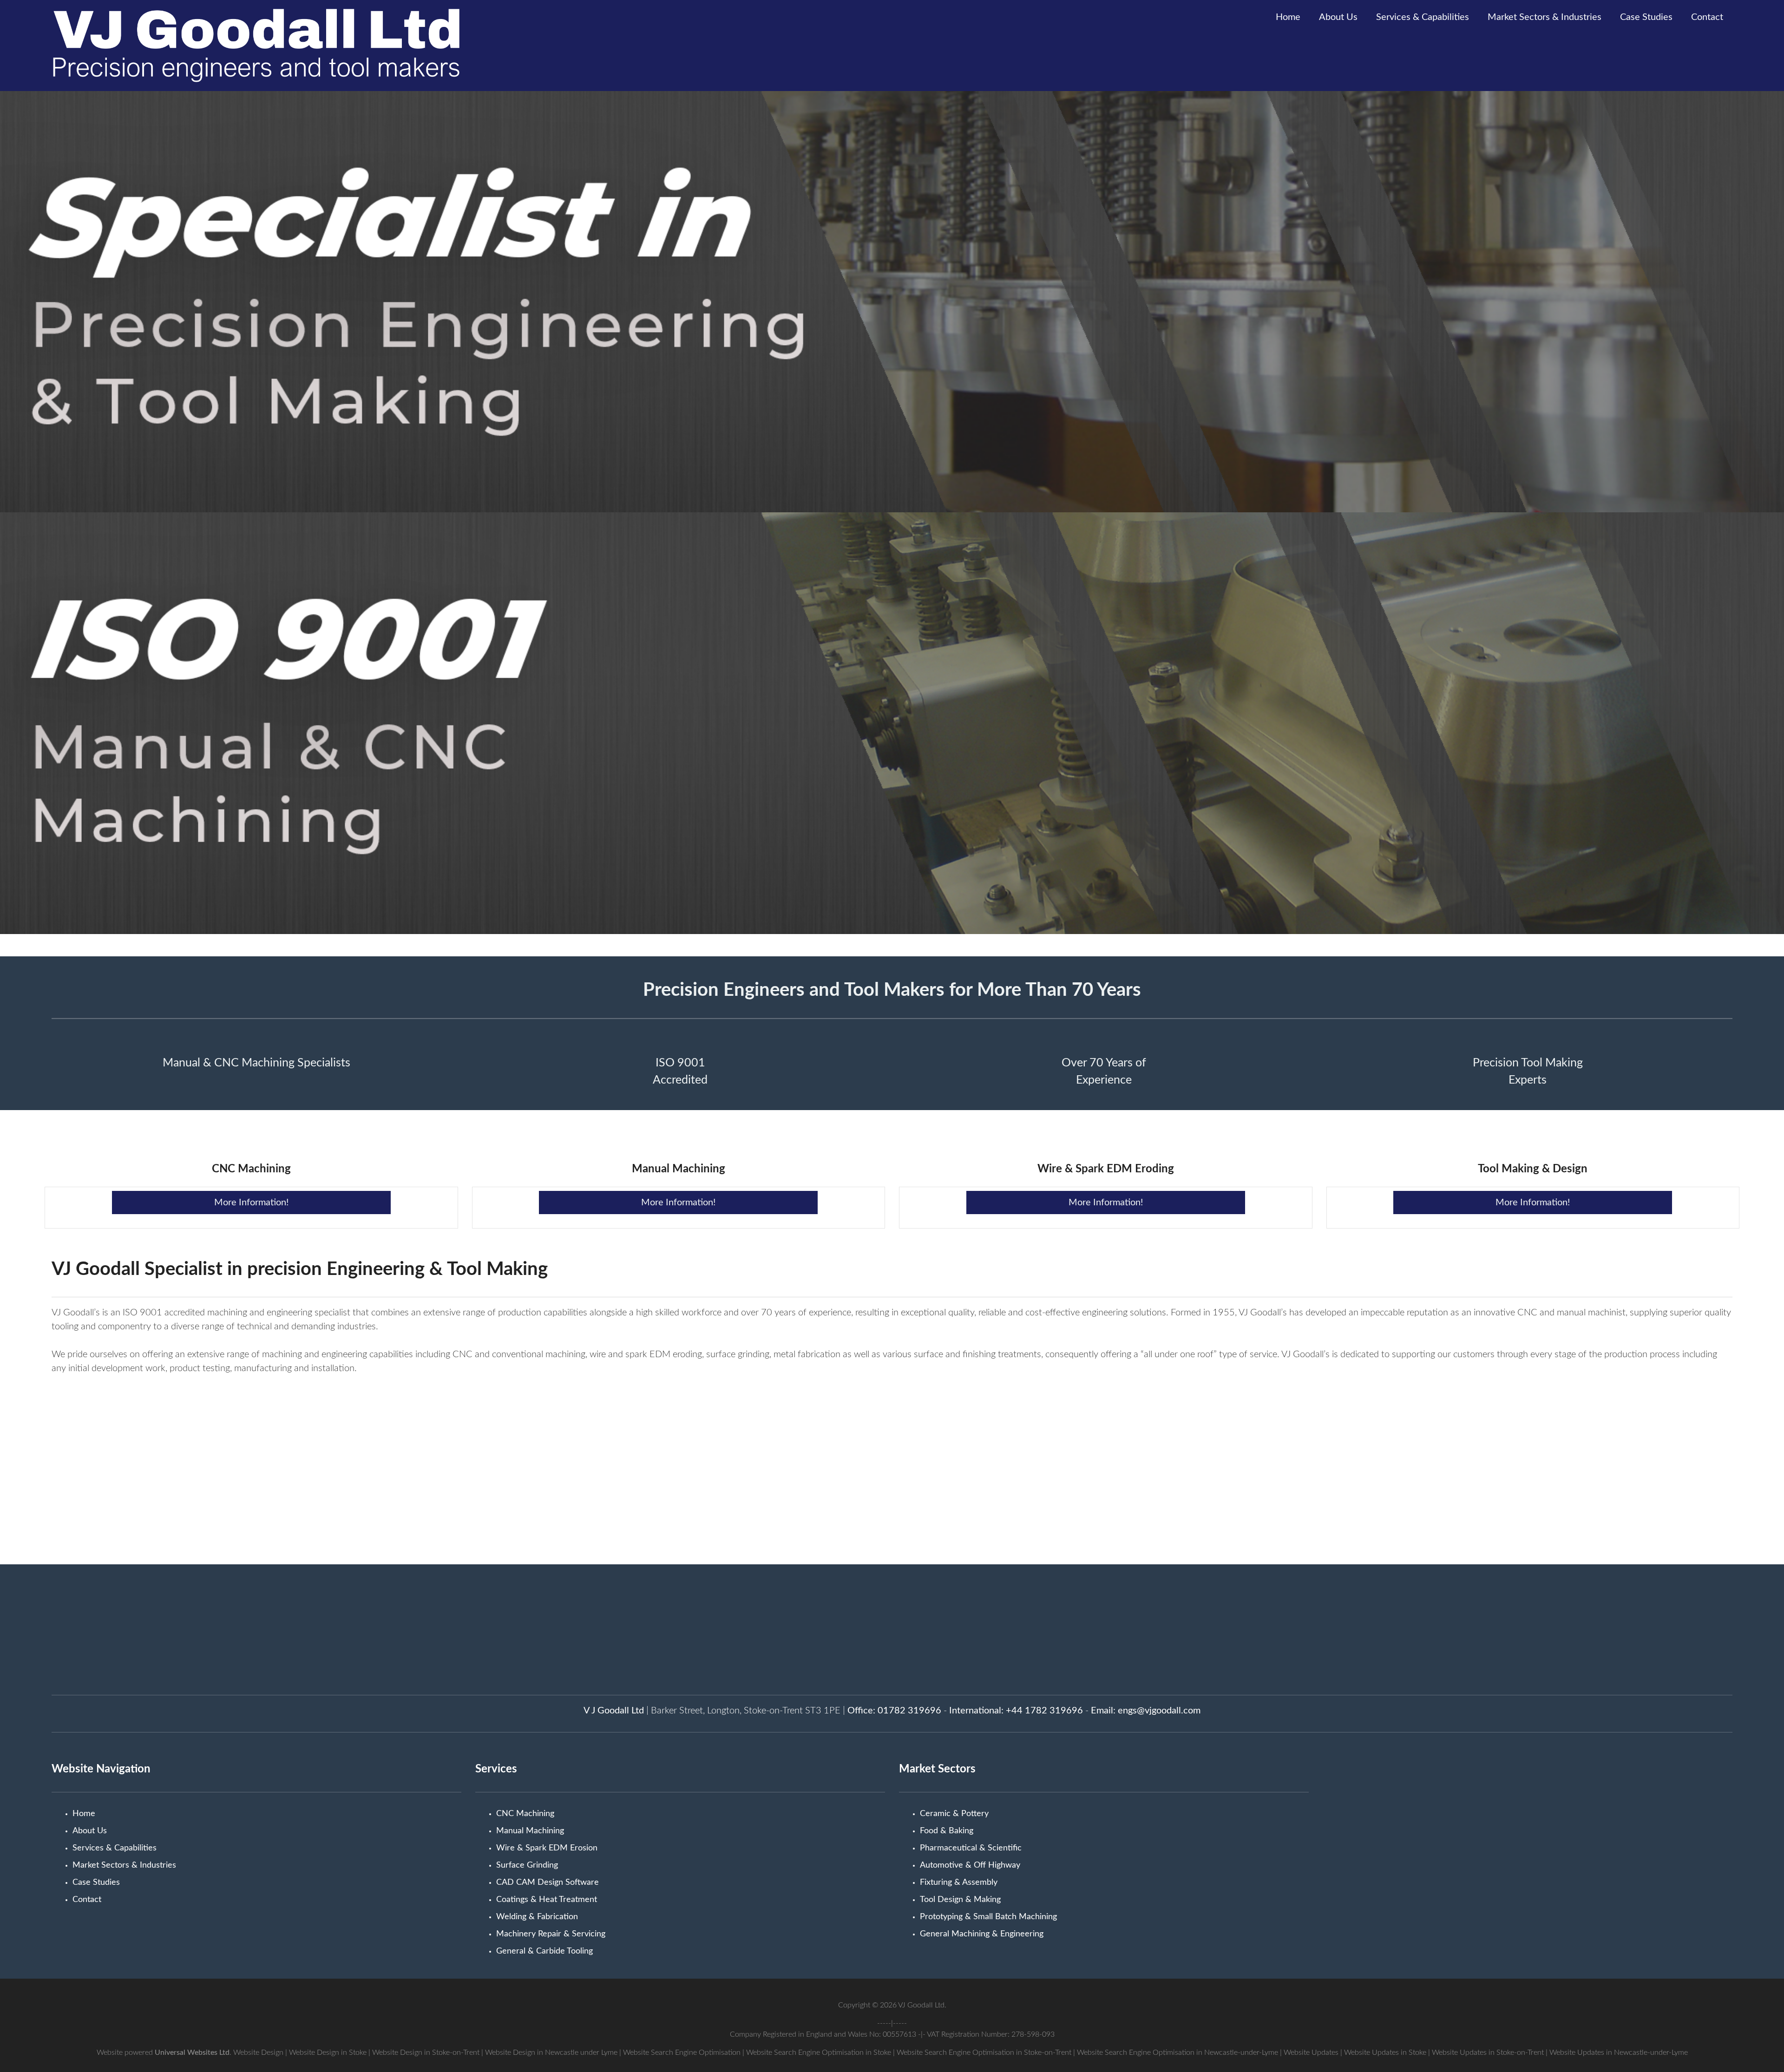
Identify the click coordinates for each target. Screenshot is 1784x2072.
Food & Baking (947, 1831)
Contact (1707, 17)
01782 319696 (909, 1711)
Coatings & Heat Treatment (547, 1900)
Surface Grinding (527, 1865)
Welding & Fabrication (537, 1917)
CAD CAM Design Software (548, 1882)
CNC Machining (525, 1814)
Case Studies (1646, 17)
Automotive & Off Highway (970, 1865)
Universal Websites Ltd (192, 2052)
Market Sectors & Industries (1545, 17)
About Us (1338, 17)
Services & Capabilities (1423, 17)
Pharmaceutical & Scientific (971, 1848)
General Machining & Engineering (982, 1934)
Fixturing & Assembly (959, 1882)
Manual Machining (530, 1831)
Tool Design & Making (960, 1900)
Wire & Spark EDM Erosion (547, 1848)
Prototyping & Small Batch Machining (988, 1917)
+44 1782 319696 (1044, 1711)
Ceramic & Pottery (954, 1814)
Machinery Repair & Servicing (551, 1934)
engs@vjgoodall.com (1159, 1711)
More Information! (251, 1203)
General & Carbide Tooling (544, 1951)
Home (1288, 17)
